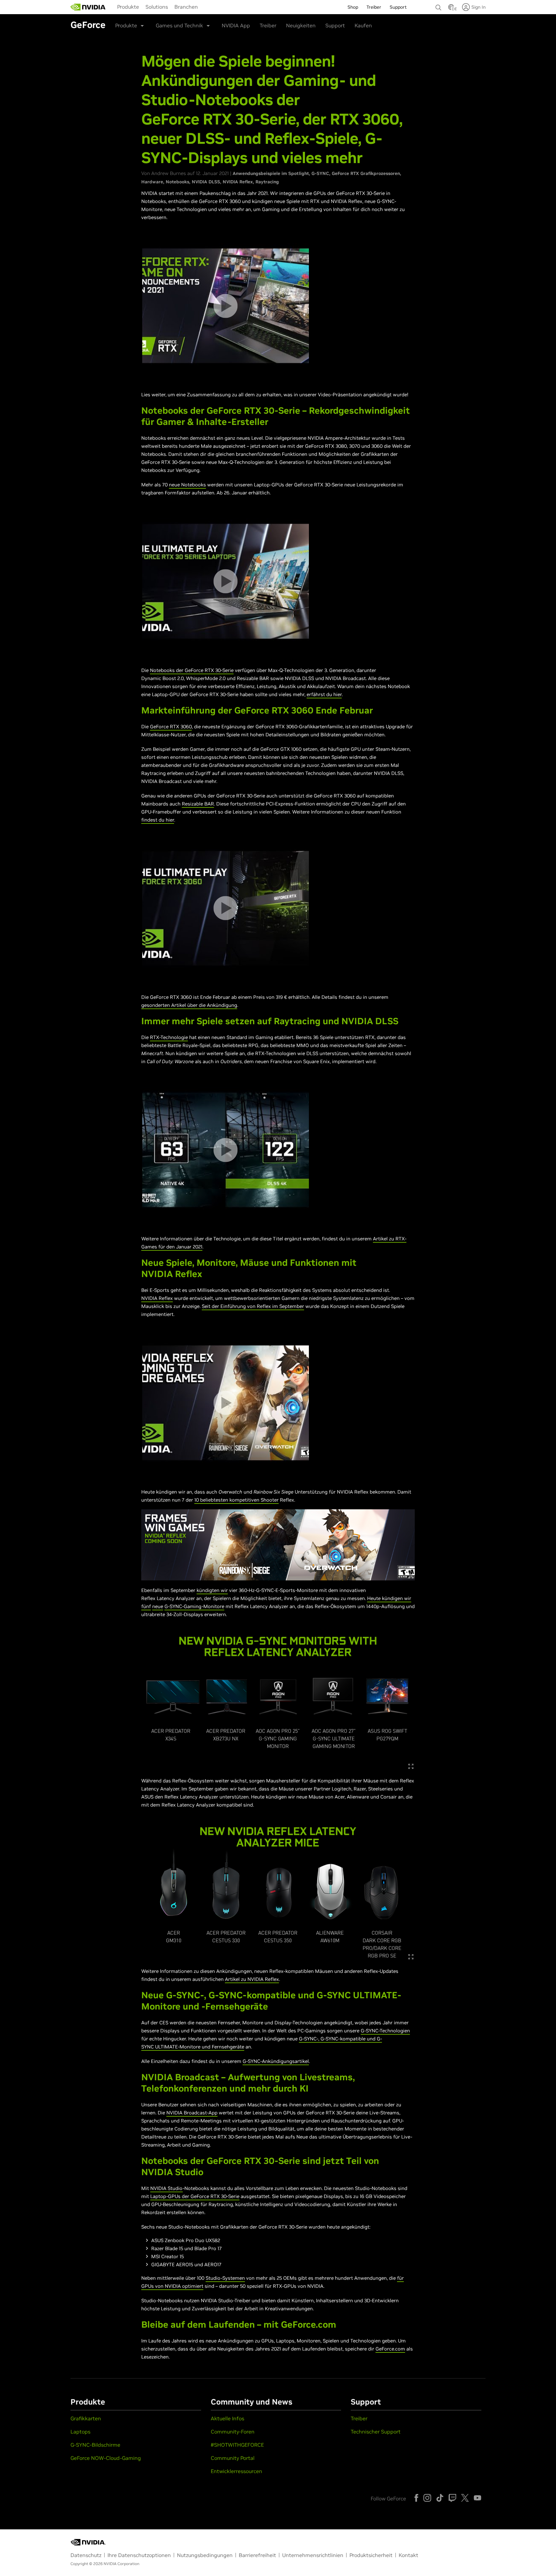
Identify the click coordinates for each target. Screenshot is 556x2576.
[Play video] (225, 306)
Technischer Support (376, 2432)
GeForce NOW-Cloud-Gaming (106, 2458)
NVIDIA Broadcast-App (192, 2113)
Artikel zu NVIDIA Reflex (252, 1979)
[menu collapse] (206, 7)
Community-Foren (233, 2432)
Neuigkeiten (301, 25)
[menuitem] (128, 6)
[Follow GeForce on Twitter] (465, 2498)
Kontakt (408, 2555)
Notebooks (177, 182)
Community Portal (233, 2458)
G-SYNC (320, 173)
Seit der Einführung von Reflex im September (253, 1306)
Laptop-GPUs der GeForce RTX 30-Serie (195, 2196)
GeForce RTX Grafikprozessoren (366, 173)
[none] (439, 5)
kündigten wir (212, 1590)
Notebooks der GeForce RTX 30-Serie (192, 670)
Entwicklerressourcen (236, 2471)
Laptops (80, 2432)
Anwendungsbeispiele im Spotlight (271, 173)
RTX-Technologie (169, 1037)
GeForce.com (390, 2349)
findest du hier (158, 820)
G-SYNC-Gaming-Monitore (194, 1606)
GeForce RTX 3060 (171, 727)
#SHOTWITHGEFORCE (237, 2445)
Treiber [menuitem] (374, 7)
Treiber (268, 25)
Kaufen (363, 25)
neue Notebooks (187, 485)
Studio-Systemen (225, 2278)
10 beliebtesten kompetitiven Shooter (236, 1500)
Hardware (152, 182)
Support (335, 25)
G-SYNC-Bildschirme (95, 2445)
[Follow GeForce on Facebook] (416, 2498)
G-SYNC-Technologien (385, 2031)
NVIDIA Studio (167, 2188)
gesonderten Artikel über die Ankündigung (189, 1005)
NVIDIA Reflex (238, 182)
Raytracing (267, 182)
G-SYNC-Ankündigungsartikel (276, 2061)
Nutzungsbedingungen (205, 2555)
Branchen (186, 7)
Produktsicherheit (371, 2555)
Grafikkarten (86, 2418)
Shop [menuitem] (353, 7)
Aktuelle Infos (227, 2418)
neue (158, 1606)
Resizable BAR (198, 804)
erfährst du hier (324, 694)
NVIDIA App (236, 25)
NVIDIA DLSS (206, 182)
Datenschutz (86, 2555)
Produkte (128, 7)
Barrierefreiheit (257, 2555)
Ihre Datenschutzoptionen (139, 2555)
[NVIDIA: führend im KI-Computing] (88, 7)
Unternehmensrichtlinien (313, 2555)
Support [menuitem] (398, 7)
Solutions (157, 7)
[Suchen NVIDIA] (439, 6)
